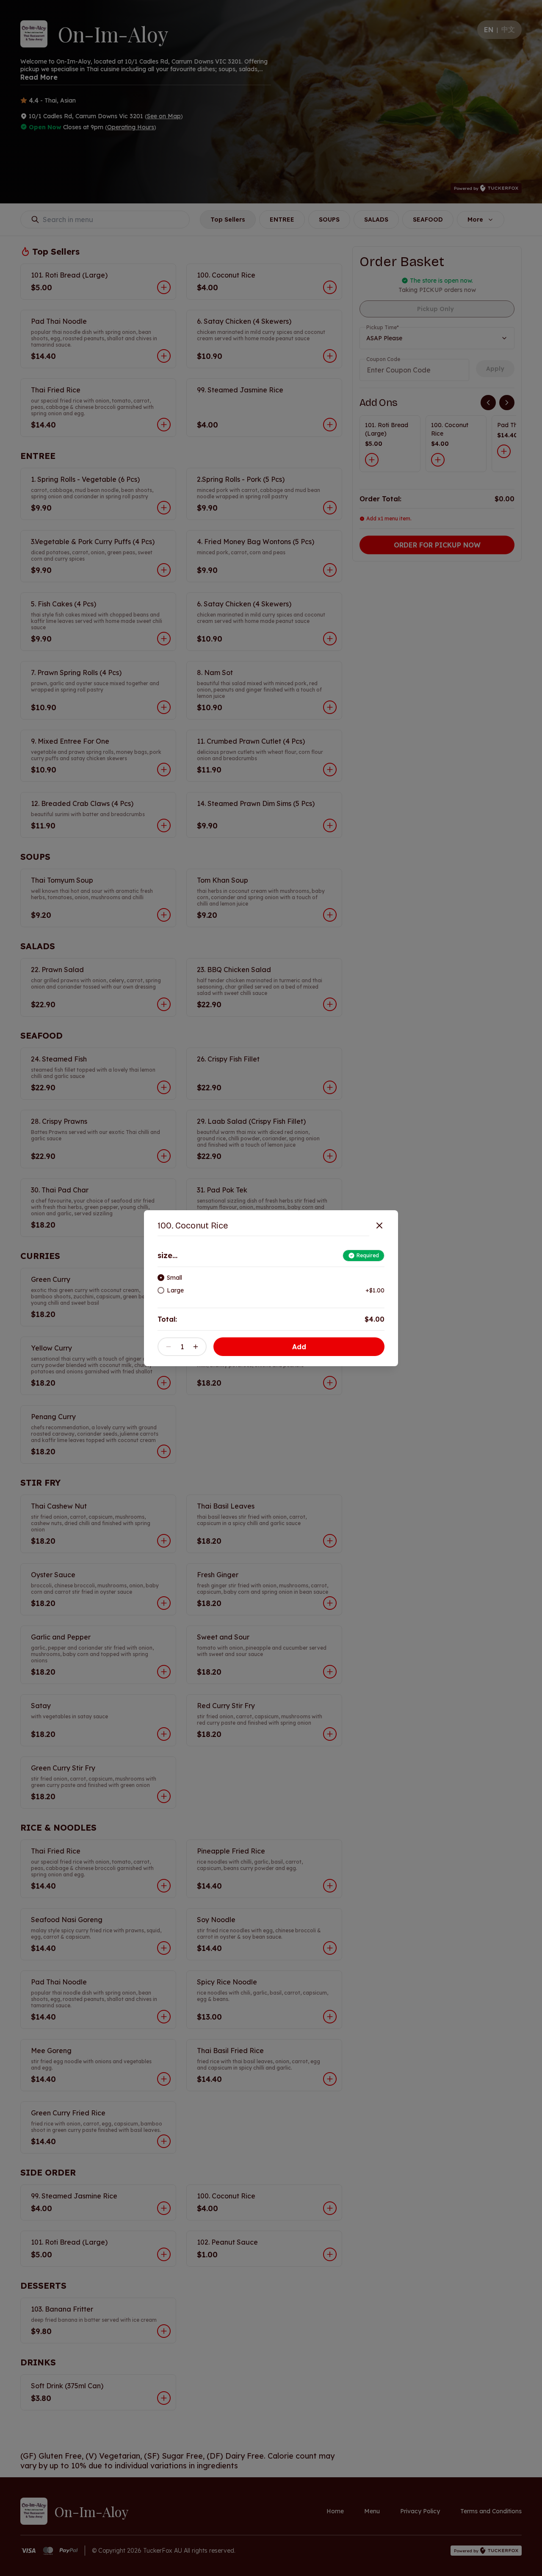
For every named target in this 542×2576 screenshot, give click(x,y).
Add (299, 1347)
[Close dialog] (379, 1225)
